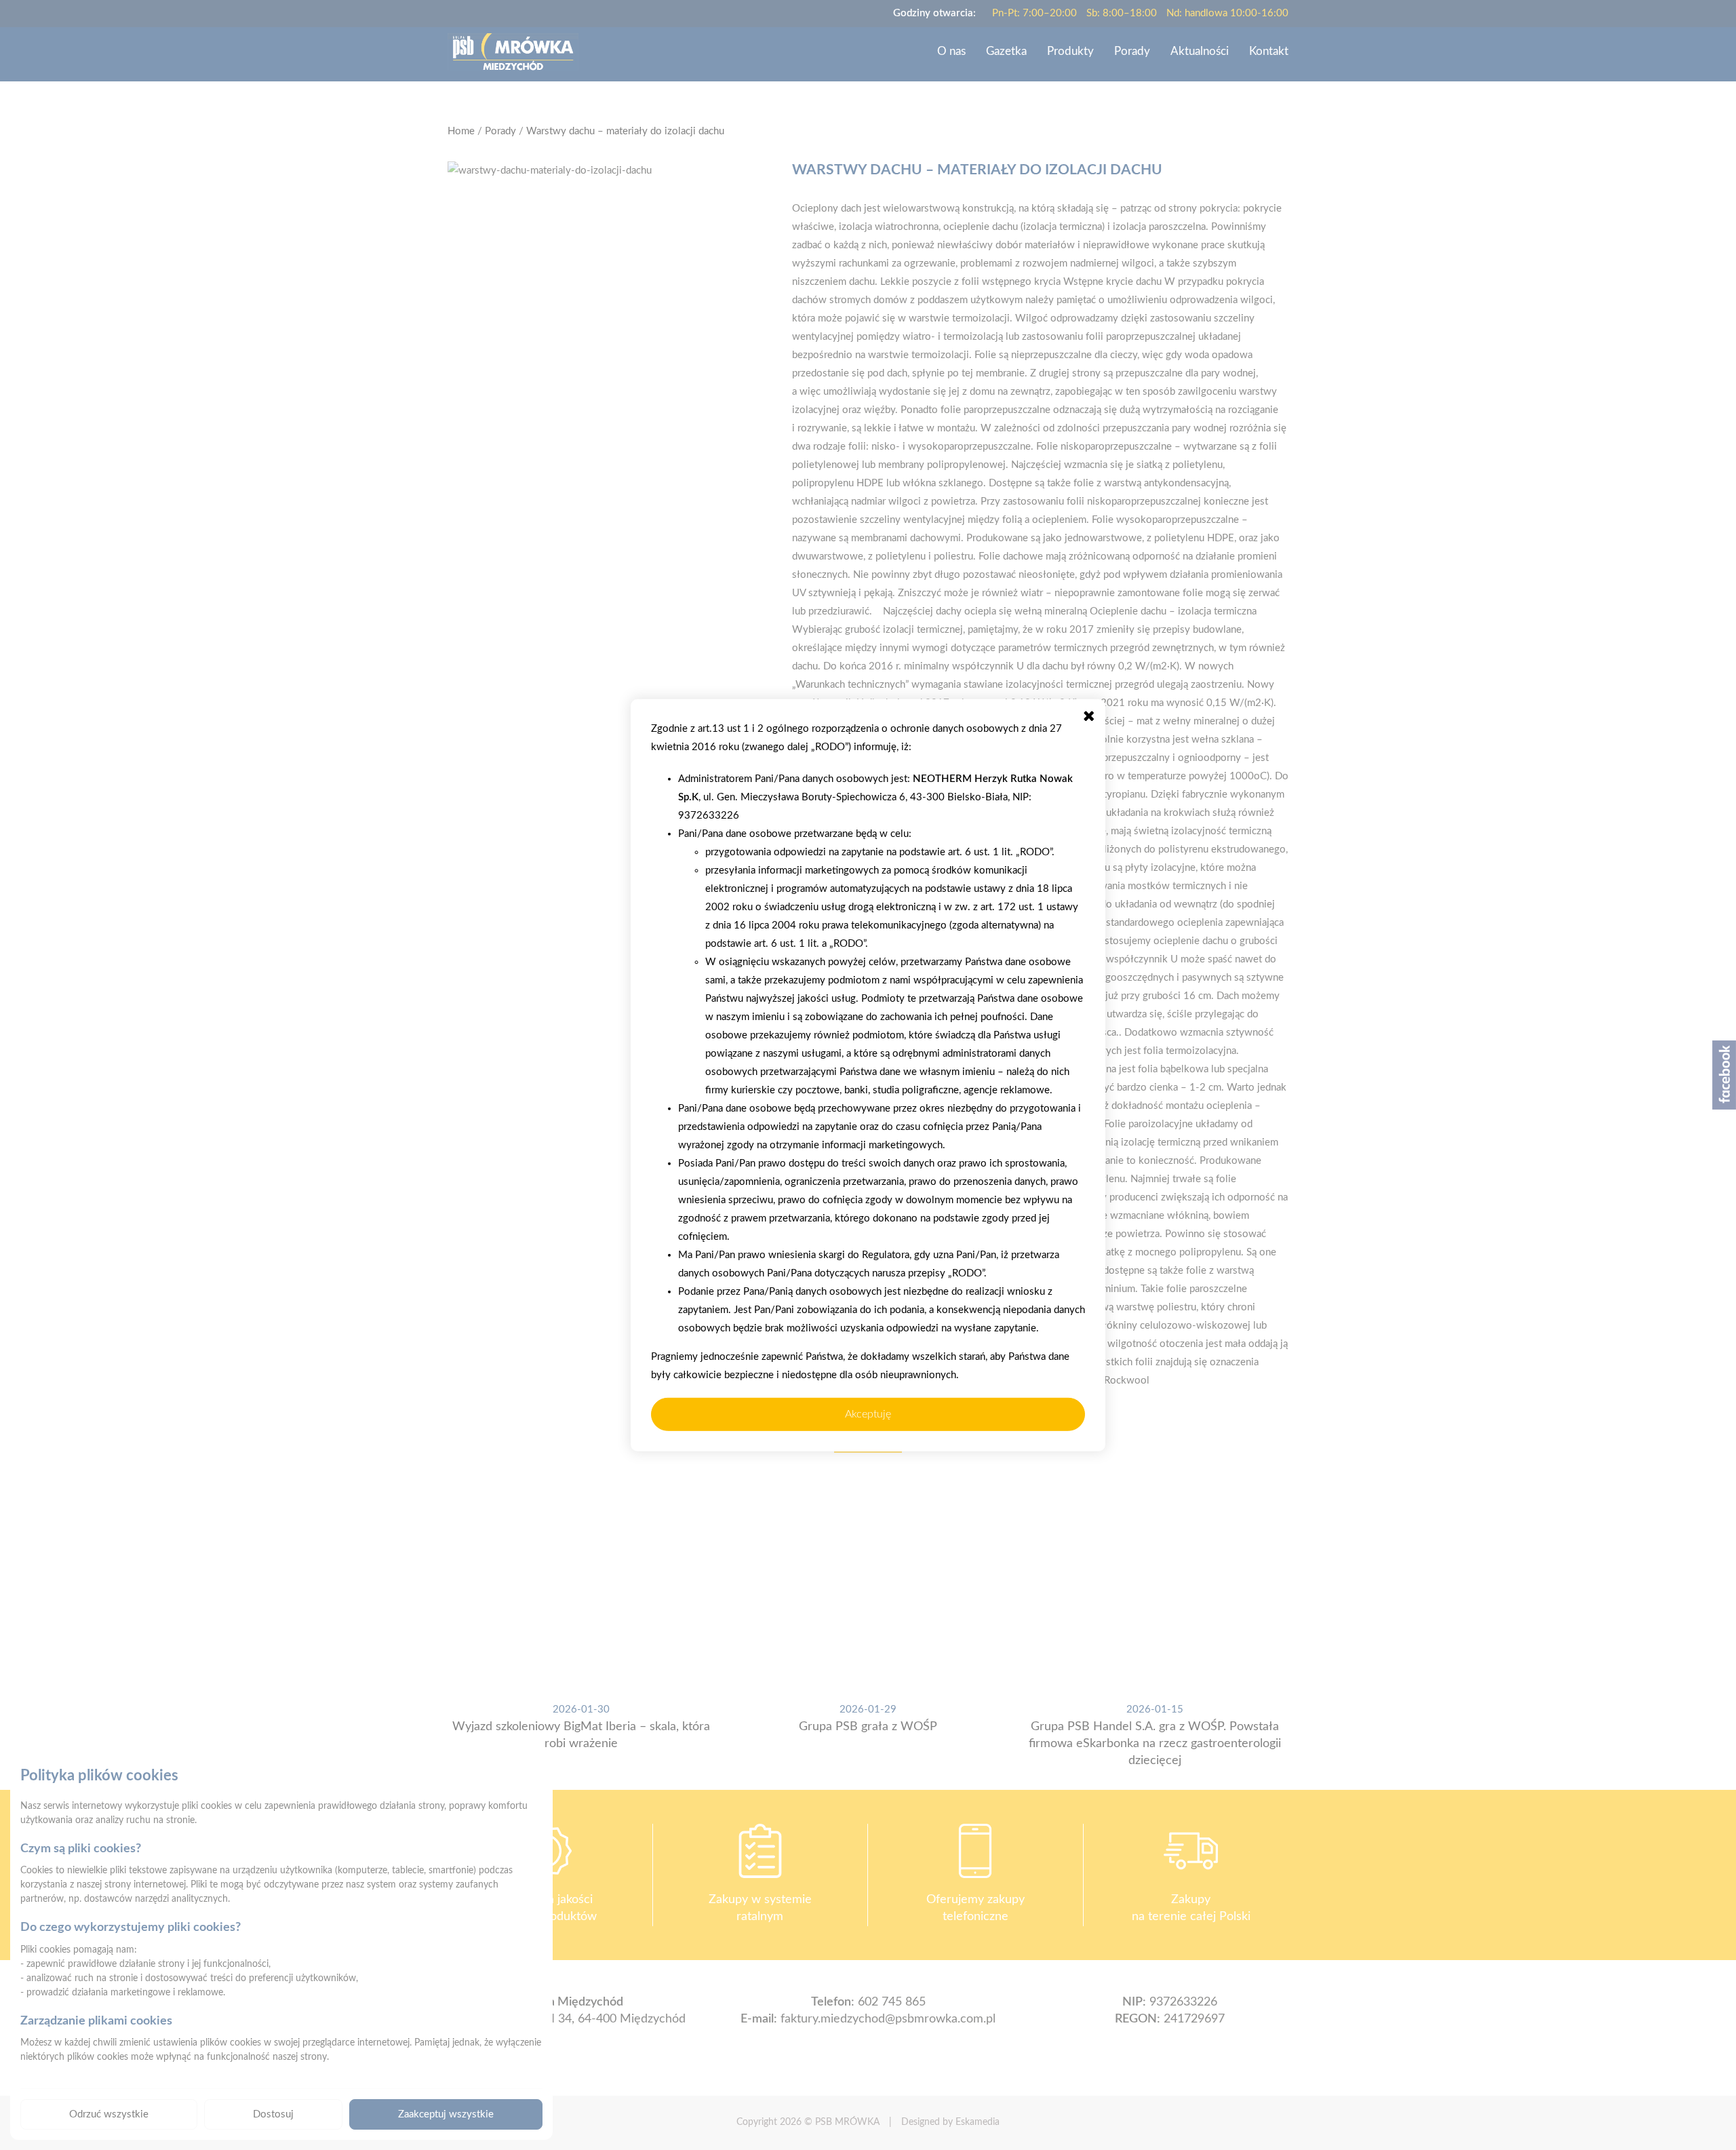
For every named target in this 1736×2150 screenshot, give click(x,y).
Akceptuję (868, 1414)
